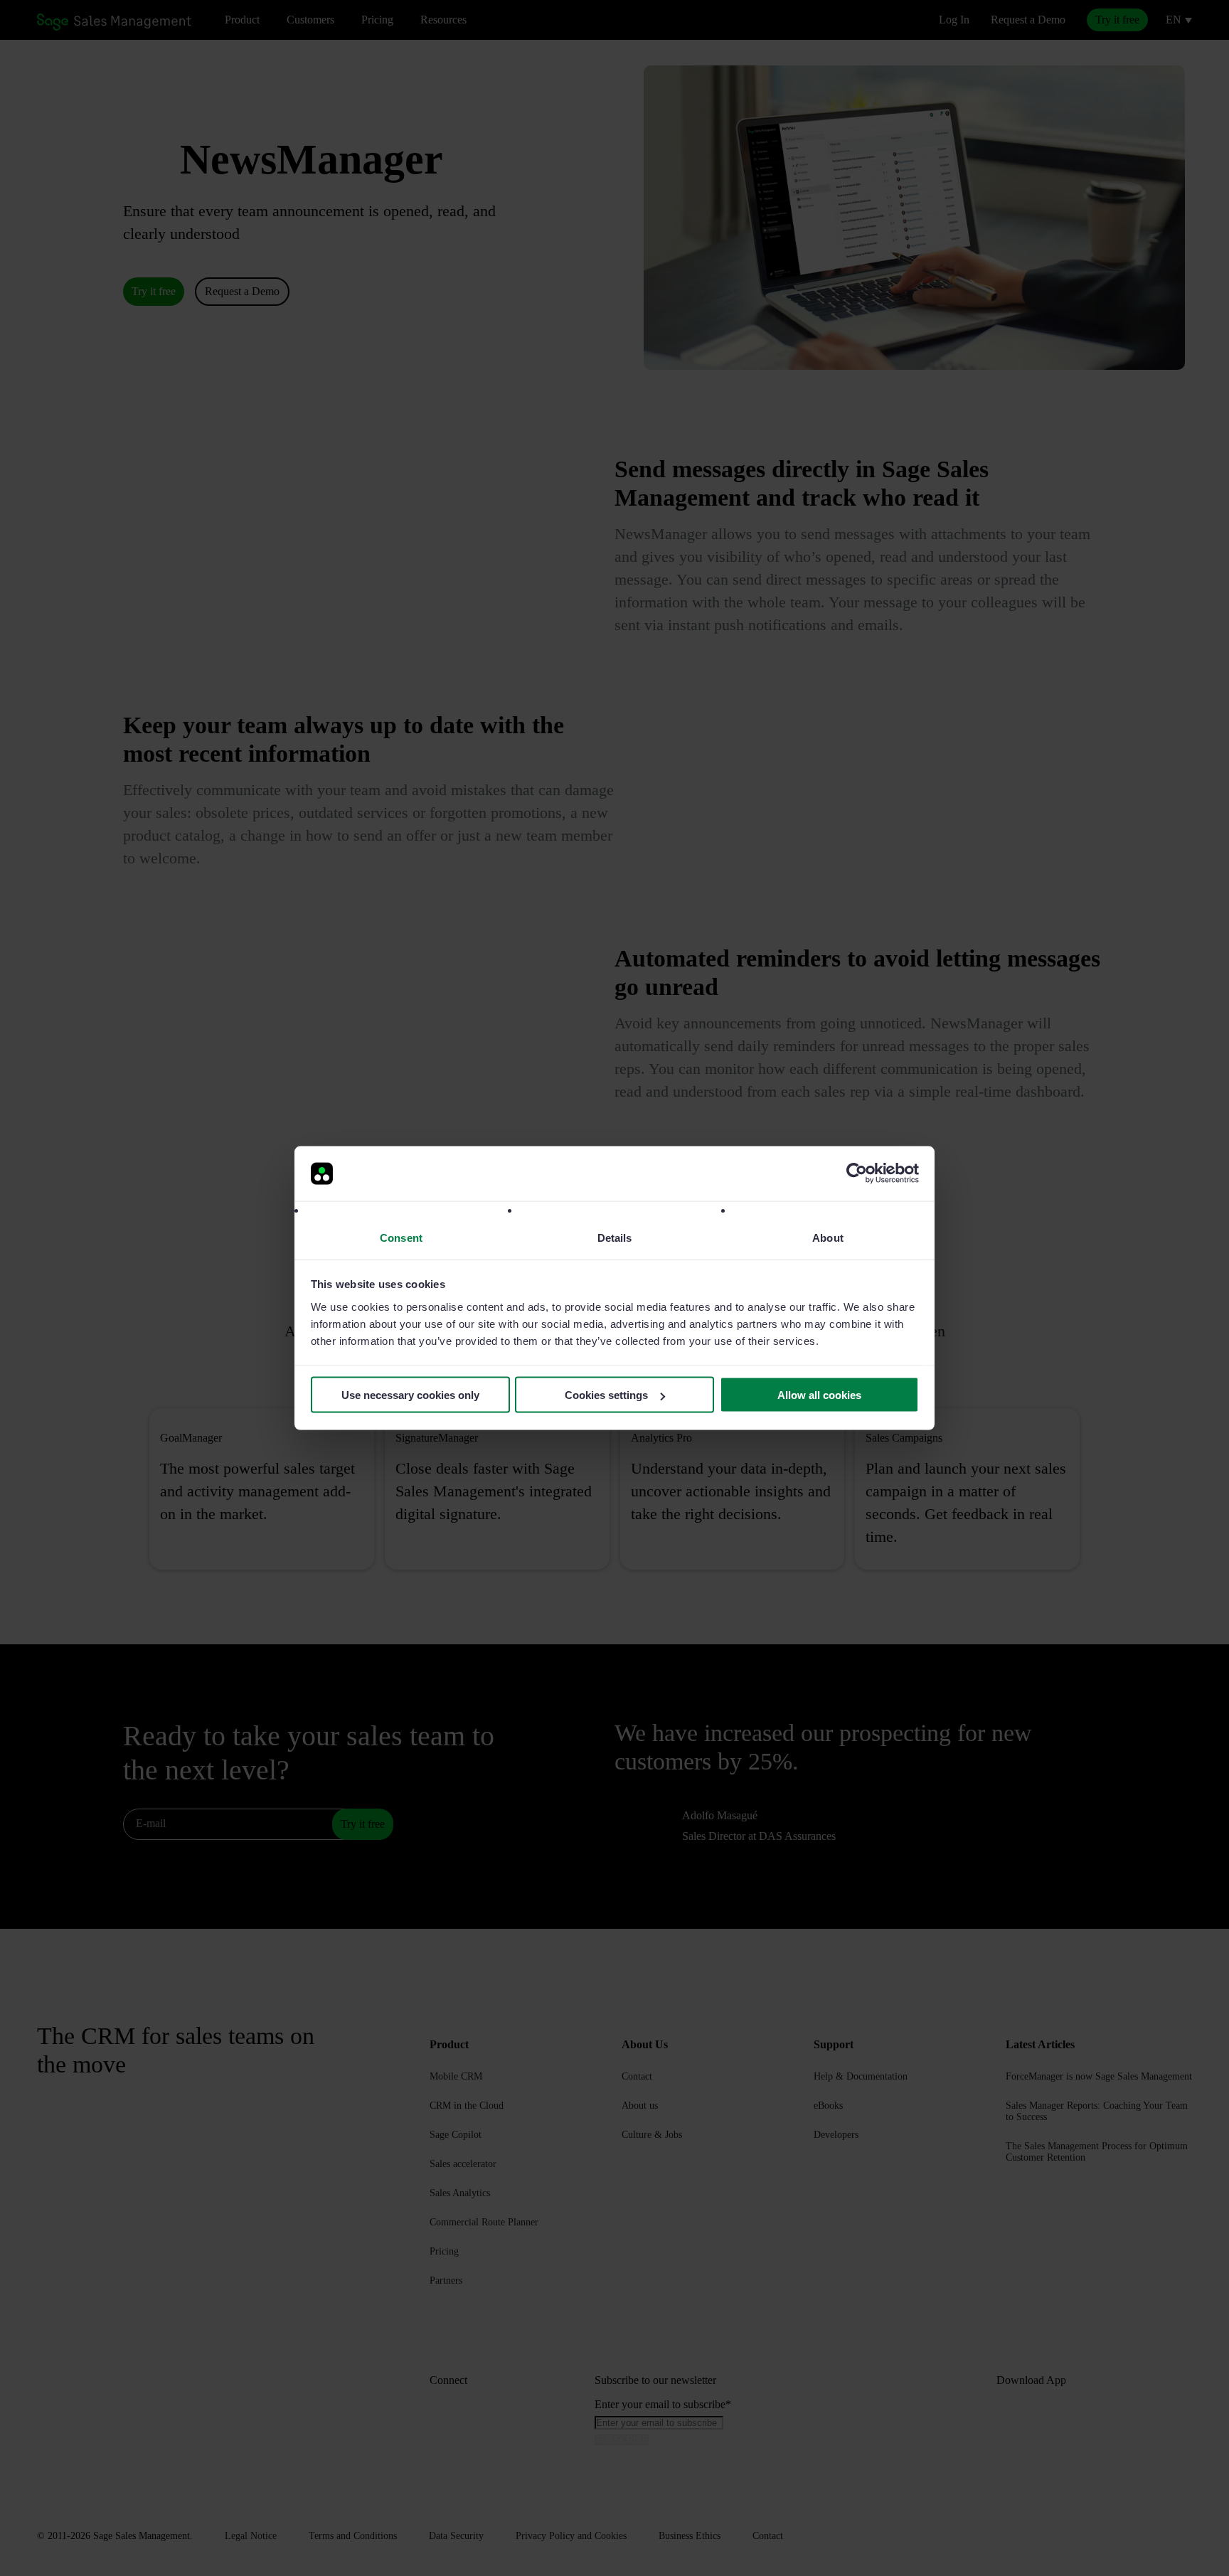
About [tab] (828, 1237)
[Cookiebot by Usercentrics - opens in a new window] (857, 1173)
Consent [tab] (401, 1237)
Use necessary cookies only (410, 1395)
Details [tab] (615, 1237)
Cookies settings (606, 1395)
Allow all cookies (819, 1395)
